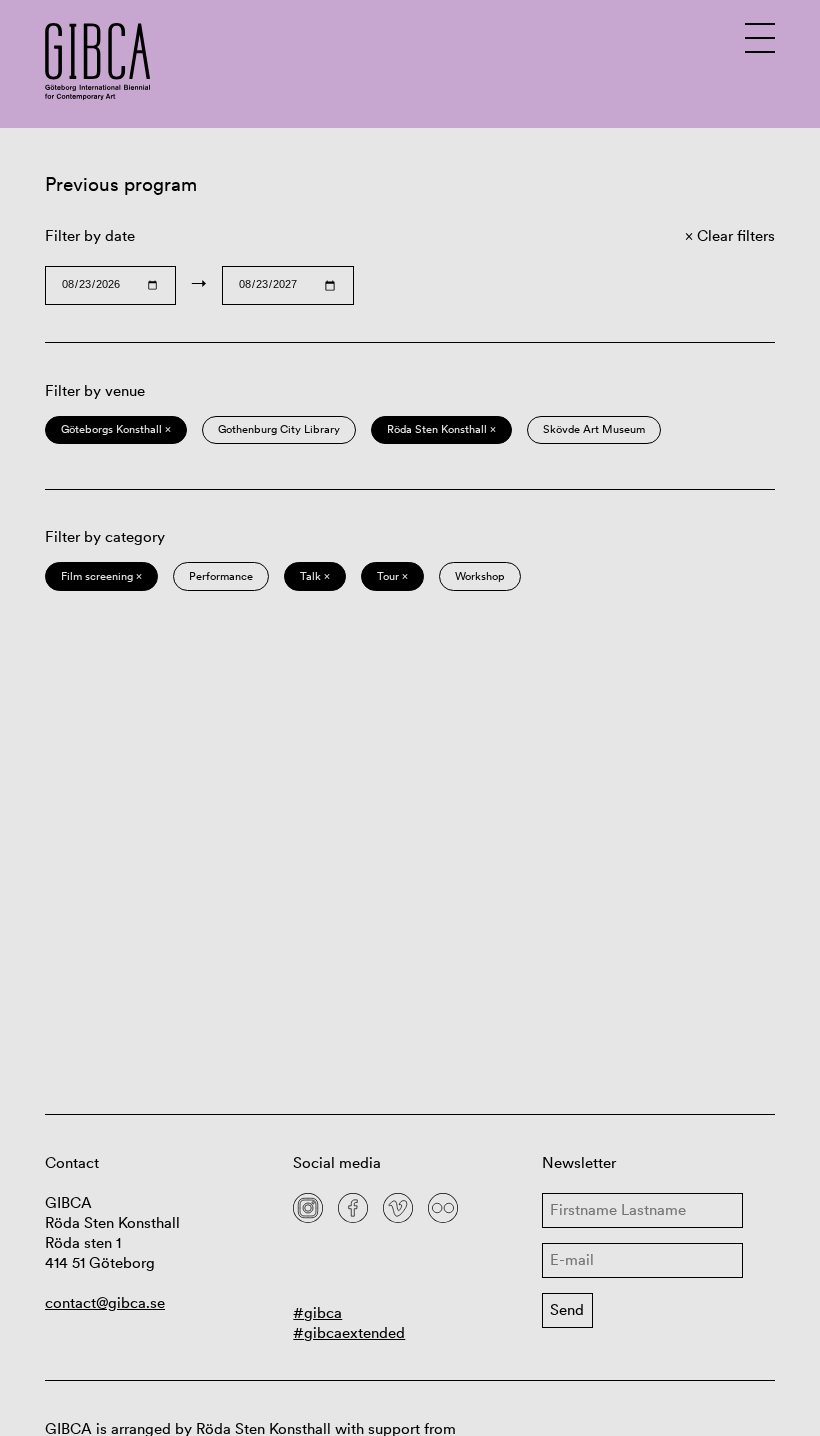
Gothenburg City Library (279, 429)
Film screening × (101, 576)
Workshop (480, 576)
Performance (221, 576)
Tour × (392, 576)
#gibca (317, 1312)
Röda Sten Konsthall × (441, 429)
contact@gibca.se (105, 1302)
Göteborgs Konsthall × (116, 429)
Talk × (315, 576)
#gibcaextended (349, 1332)
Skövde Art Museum (594, 429)
